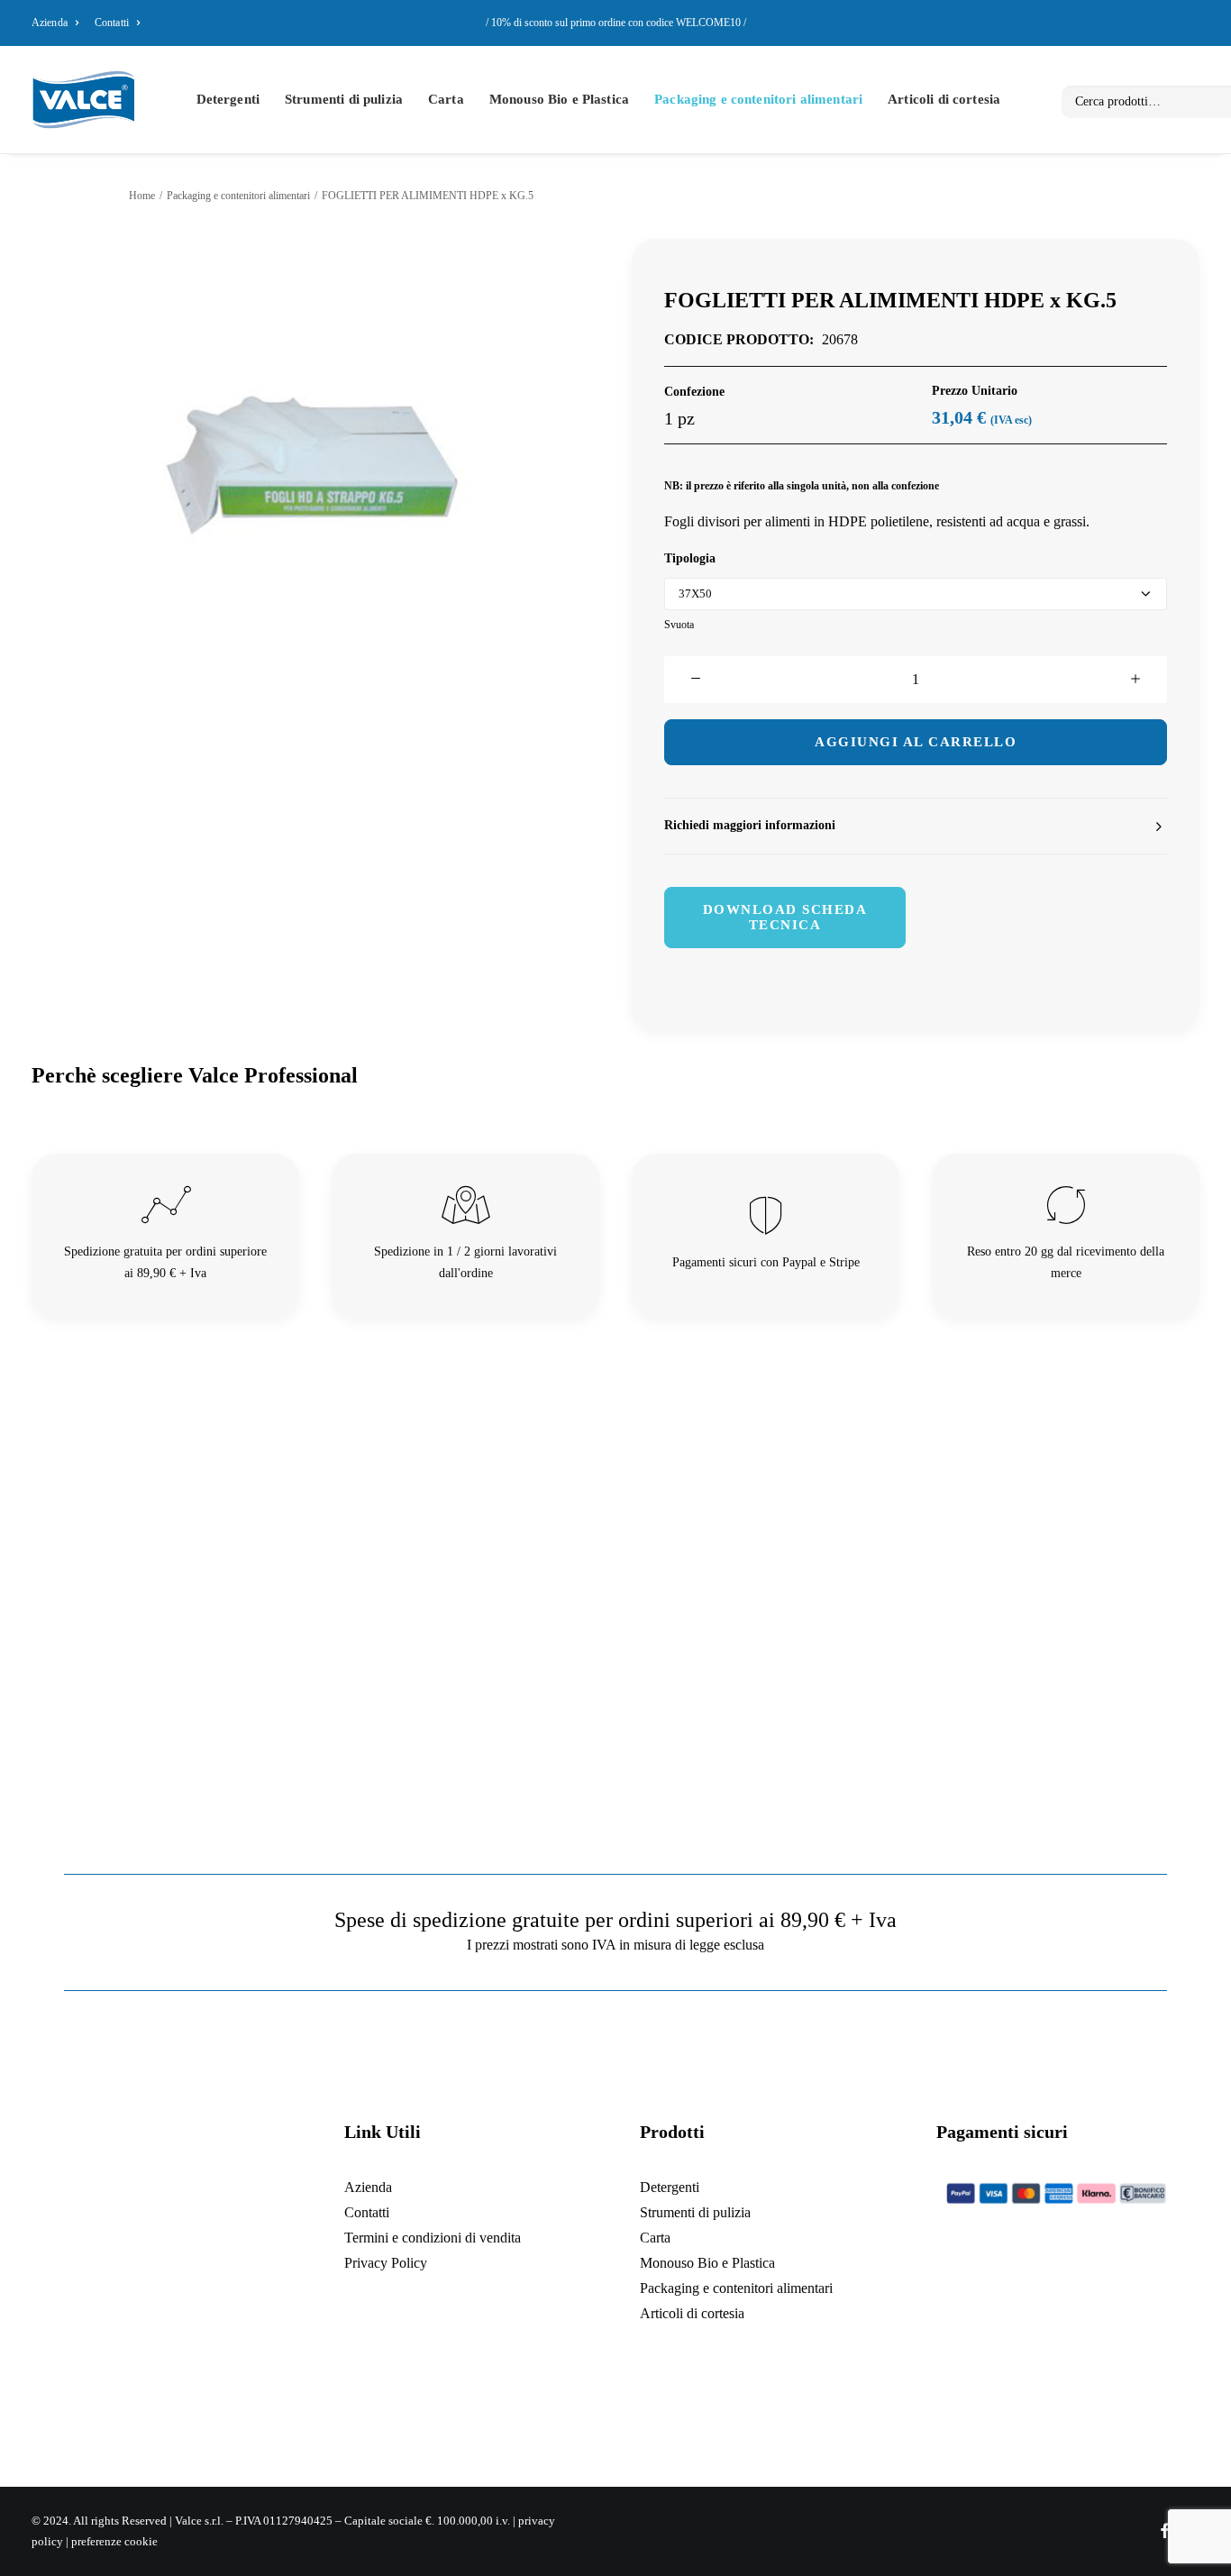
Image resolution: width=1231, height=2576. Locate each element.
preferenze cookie (114, 2541)
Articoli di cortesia (944, 99)
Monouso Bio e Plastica (559, 99)
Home (142, 196)
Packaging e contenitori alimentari (758, 99)
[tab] (916, 826)
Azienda (50, 23)
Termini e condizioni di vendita (433, 2238)
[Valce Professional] (83, 100)
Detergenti (228, 99)
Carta (446, 99)
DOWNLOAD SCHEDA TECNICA (788, 917)
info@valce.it (214, 2376)
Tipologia (690, 558)
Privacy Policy (386, 2263)
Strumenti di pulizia (344, 99)
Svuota (679, 625)
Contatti (112, 23)
